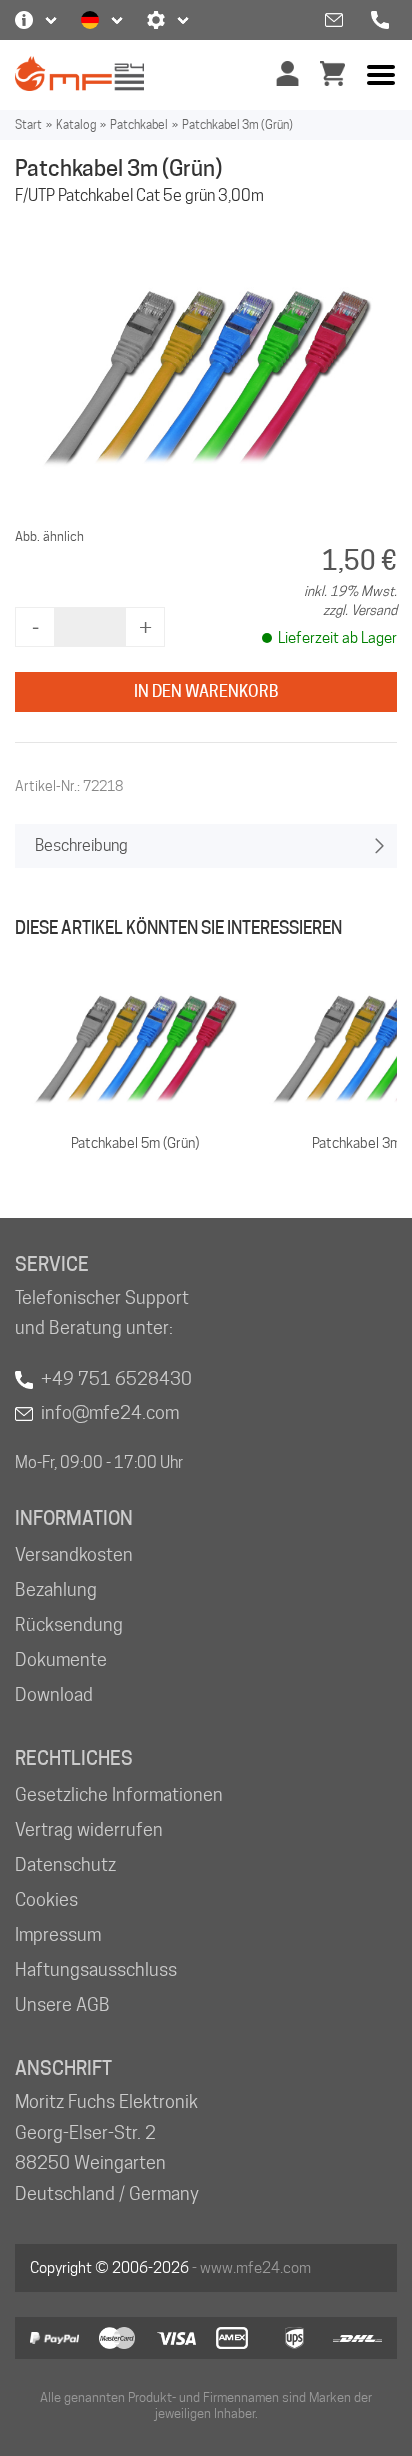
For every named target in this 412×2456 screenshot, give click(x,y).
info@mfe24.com (110, 1412)
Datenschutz (65, 1864)
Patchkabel (139, 124)
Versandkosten (74, 1554)
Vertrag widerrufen (89, 1829)
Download (54, 1694)
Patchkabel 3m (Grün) (237, 124)
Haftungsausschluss (96, 1969)
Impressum (58, 1934)
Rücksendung (69, 1624)
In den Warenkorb (206, 691)
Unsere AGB (62, 2004)
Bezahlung (56, 1589)
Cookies (46, 1899)
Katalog (76, 124)
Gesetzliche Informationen (119, 1794)
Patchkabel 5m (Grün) (135, 1143)
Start (28, 124)
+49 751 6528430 (116, 1378)
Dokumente (61, 1659)
